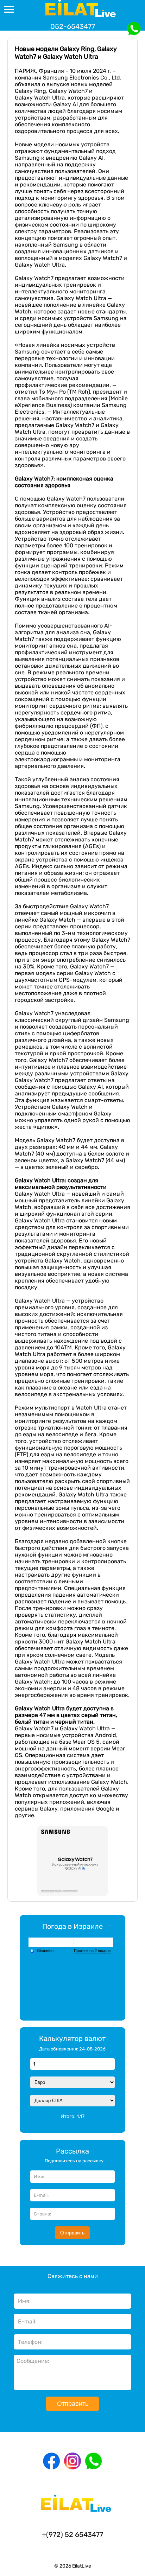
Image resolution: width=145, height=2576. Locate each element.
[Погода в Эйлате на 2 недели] (93, 1951)
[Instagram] (72, 2461)
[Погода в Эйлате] (71, 1942)
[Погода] (42, 1951)
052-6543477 (73, 26)
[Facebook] (51, 2461)
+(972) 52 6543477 (72, 2534)
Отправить (72, 2233)
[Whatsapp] (94, 2461)
